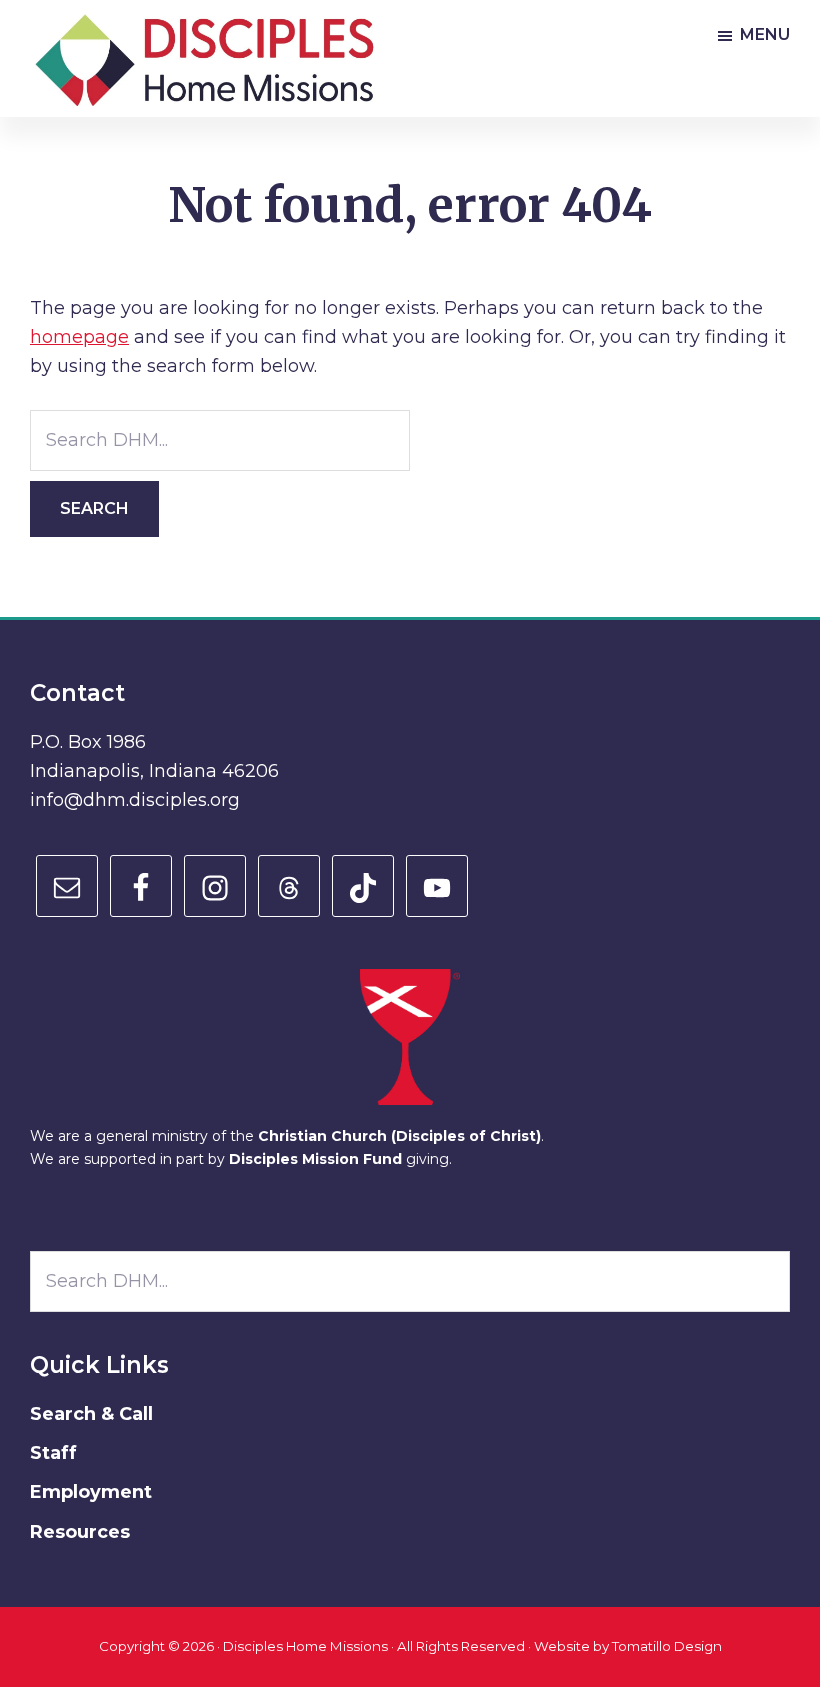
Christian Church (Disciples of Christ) (399, 1136)
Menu (765, 34)
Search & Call (91, 1414)
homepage (79, 337)
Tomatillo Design (667, 1646)
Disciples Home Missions (305, 1646)
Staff (53, 1453)
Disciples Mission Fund (315, 1159)
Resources (80, 1532)
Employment (91, 1492)
